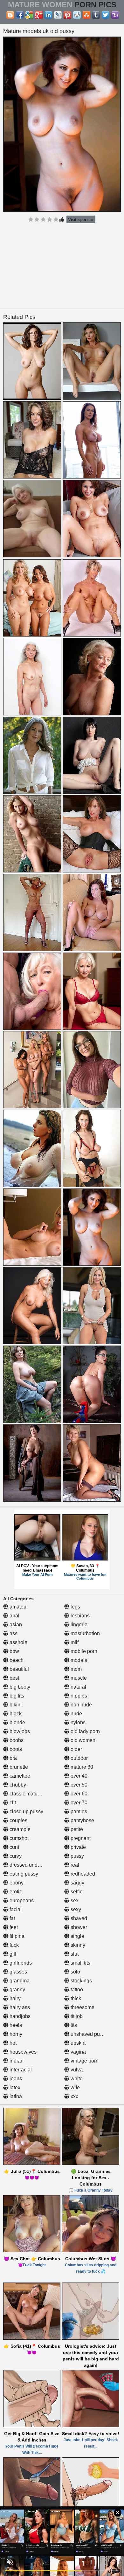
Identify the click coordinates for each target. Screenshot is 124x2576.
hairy (14, 1998)
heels (15, 2025)
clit (12, 1803)
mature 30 (81, 1767)
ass (13, 1633)
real (74, 1865)
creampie (19, 1829)
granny (17, 1990)
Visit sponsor (81, 219)
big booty (19, 1687)
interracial (20, 2070)
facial (15, 1909)
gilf (12, 1954)
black (15, 1714)
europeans (21, 1901)
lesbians (79, 1616)
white (76, 2079)
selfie (76, 1892)
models (78, 1660)
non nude (81, 1705)
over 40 (78, 1776)
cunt (14, 1847)
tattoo (76, 1990)
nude (76, 1714)
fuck (14, 1945)
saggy (77, 1883)
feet (13, 1927)
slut (74, 1954)
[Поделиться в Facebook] (20, 15)
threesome (82, 2007)
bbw (14, 1651)
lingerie (78, 1625)
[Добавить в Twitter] (106, 15)
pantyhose (82, 1820)
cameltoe (19, 1776)
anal (14, 1616)
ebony (16, 1883)
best (14, 1678)
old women (82, 1740)
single (77, 1936)
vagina (78, 2052)
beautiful (19, 1669)
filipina (16, 1936)
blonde (17, 1722)
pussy (77, 1856)
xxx (74, 2096)
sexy (75, 1909)
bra (13, 1758)
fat (12, 1918)
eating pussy (23, 1874)
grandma (19, 1981)
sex (74, 1901)
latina (15, 2096)
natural (78, 1687)
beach (16, 1660)
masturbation (85, 1633)
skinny (77, 1945)
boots (15, 1749)
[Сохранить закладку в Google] (29, 15)
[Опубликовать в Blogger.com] (10, 15)
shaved (78, 1918)
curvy (15, 1856)
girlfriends (20, 1963)
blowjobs (19, 1731)
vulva (76, 2070)
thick (75, 1998)
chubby (17, 1785)
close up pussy (26, 1811)
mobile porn (83, 1651)
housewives (22, 2052)
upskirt (77, 2043)
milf (74, 1642)
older (76, 1749)
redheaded (82, 1874)
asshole (18, 1642)
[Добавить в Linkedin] (48, 15)
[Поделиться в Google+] (39, 15)
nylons (77, 1722)
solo (75, 1972)
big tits (16, 1696)
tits (73, 2025)
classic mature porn (31, 1794)
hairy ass (19, 2007)
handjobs (19, 2016)
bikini (15, 1705)
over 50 (78, 1785)
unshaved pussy (88, 2034)
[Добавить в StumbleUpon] (86, 15)
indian (16, 2061)
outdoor (79, 1758)
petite (76, 1829)
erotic (15, 1892)
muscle (78, 1678)
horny (15, 2034)
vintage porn (84, 2061)
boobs (16, 1740)
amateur (18, 1607)
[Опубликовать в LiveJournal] (58, 15)
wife (75, 2087)
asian (15, 1625)
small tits (80, 1963)
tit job (76, 2016)
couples (18, 1820)
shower (78, 1927)
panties (78, 1811)
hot (12, 2043)
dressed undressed (31, 1865)
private (78, 1847)
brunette (18, 1767)
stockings (81, 1981)
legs (75, 1607)
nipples (78, 1696)
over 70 (78, 1803)
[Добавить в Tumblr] (96, 15)
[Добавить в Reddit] (77, 15)
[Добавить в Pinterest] (67, 15)
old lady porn (85, 1731)
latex (14, 2087)
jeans (15, 2079)
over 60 (78, 1794)
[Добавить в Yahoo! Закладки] (115, 15)
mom (76, 1669)
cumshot (18, 1838)
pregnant (80, 1838)
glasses (18, 1972)
